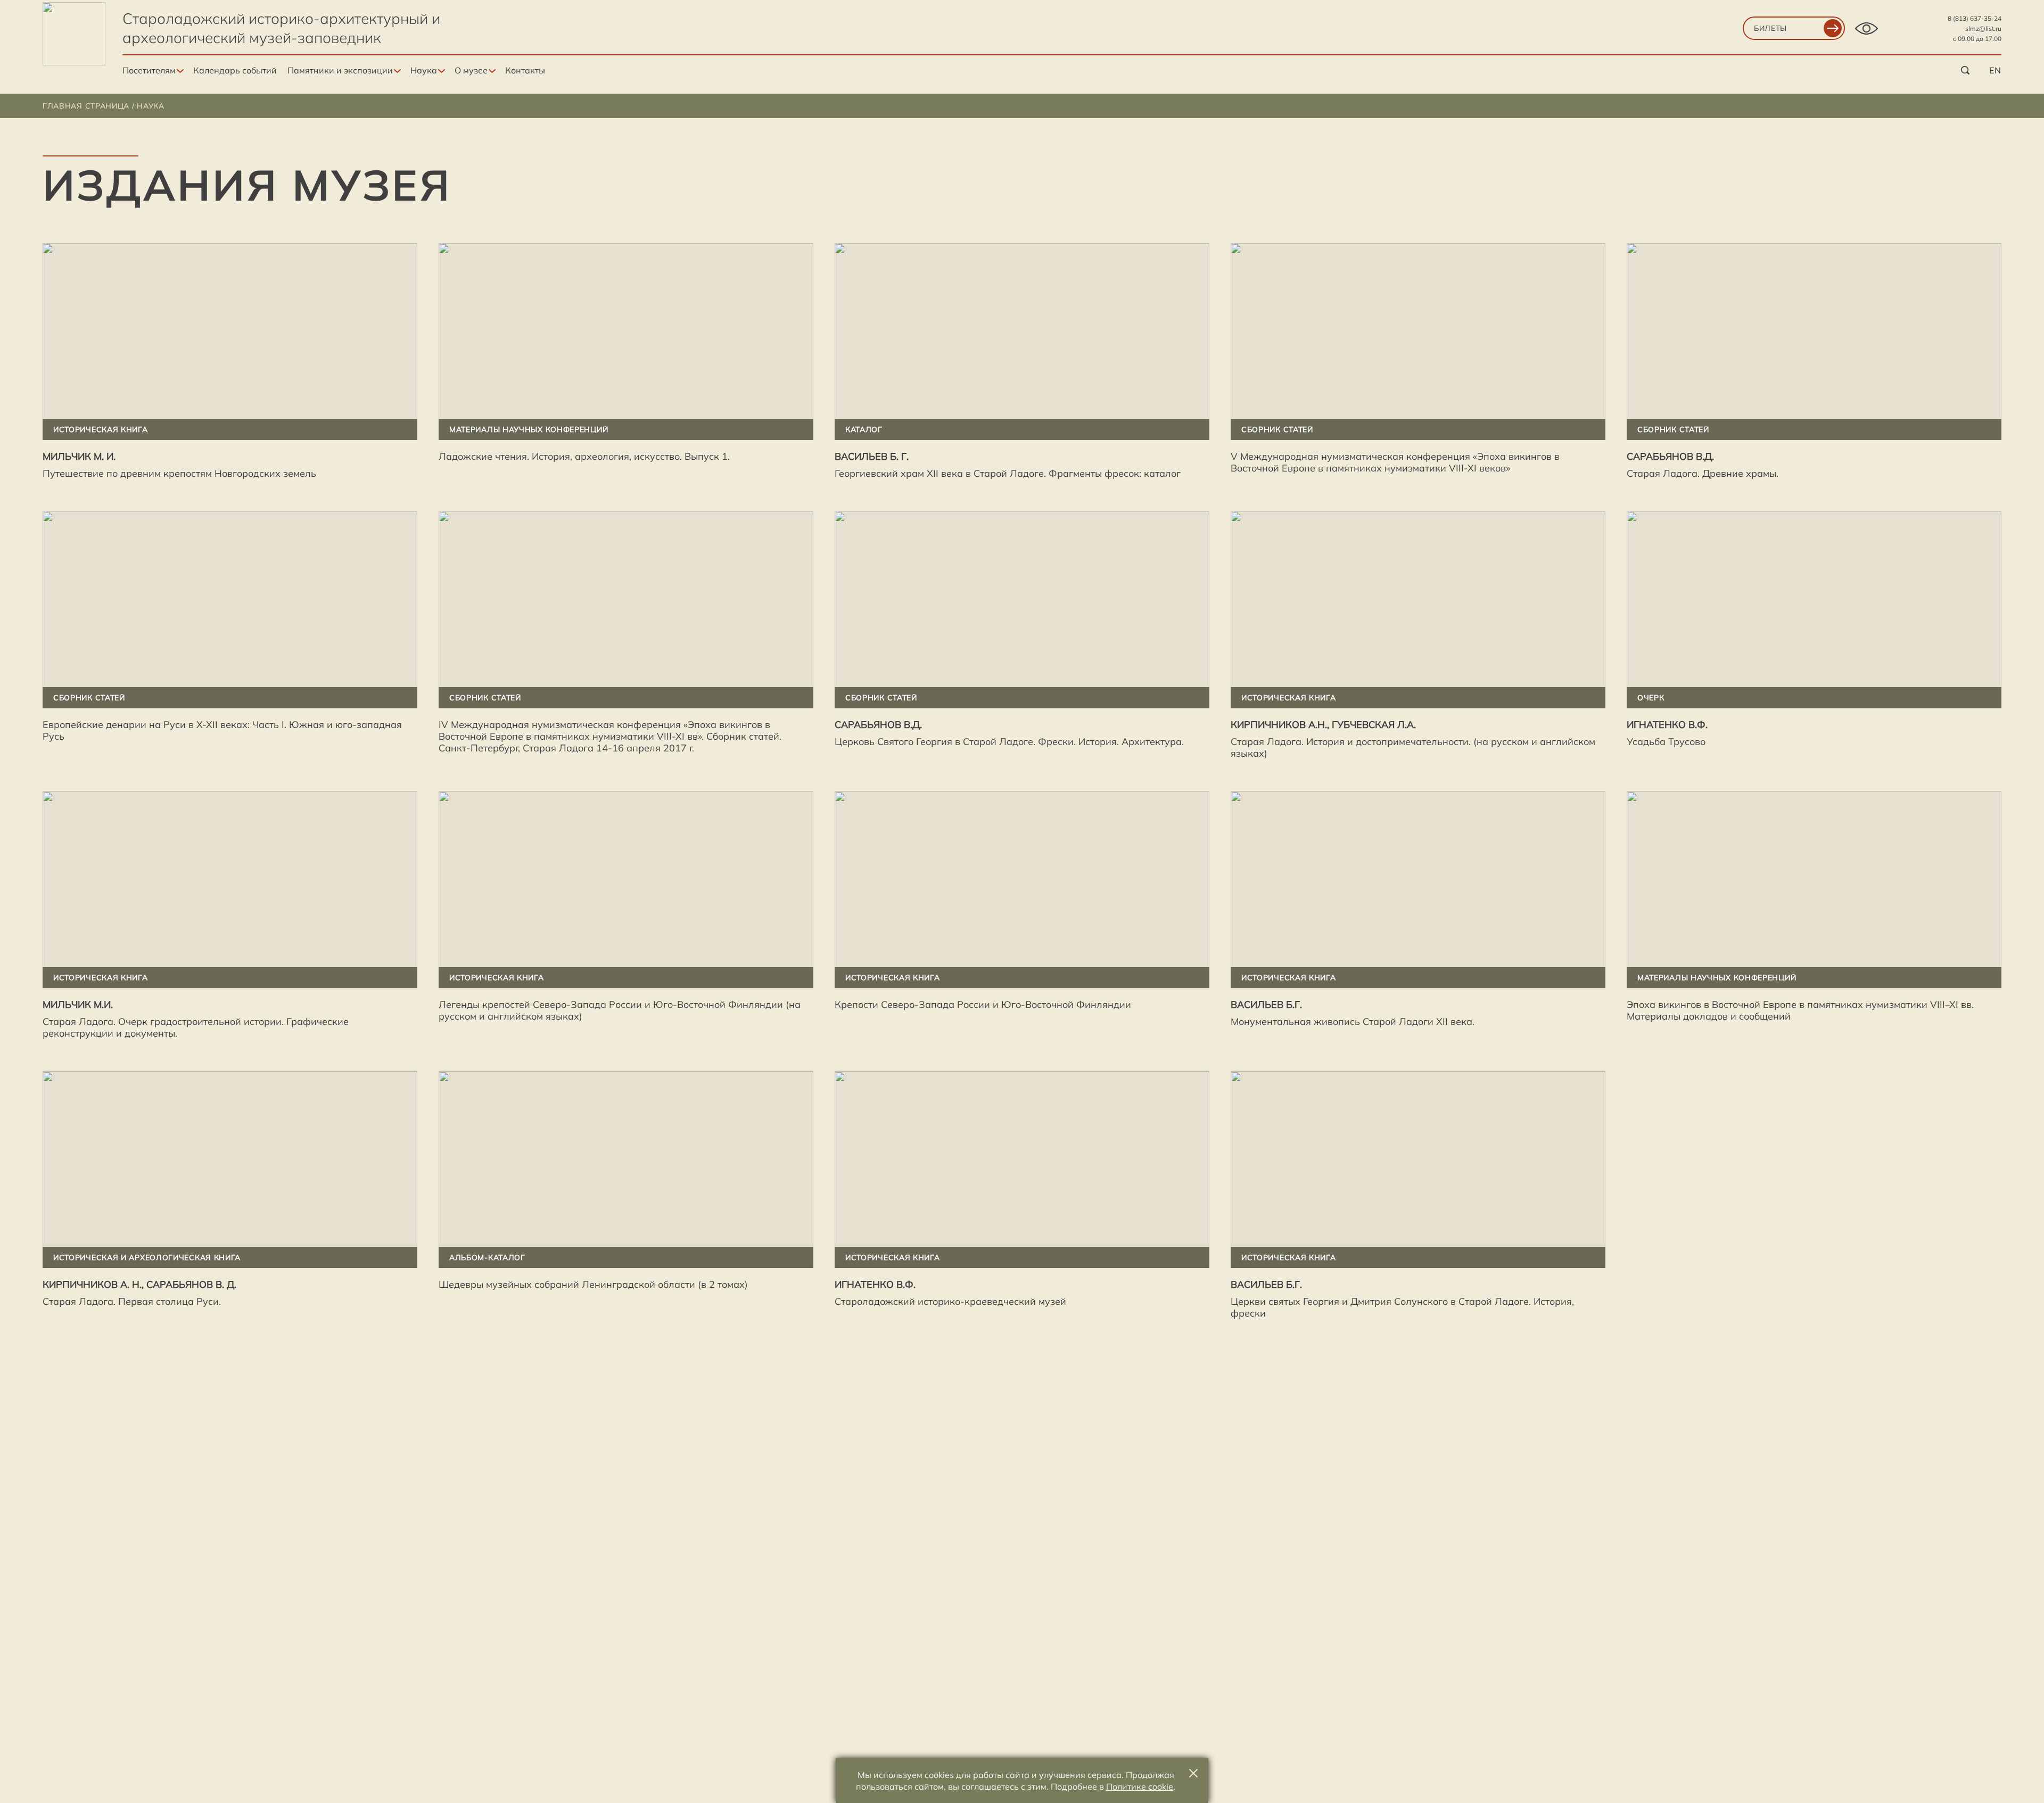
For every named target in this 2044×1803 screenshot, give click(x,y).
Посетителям (149, 70)
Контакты (525, 70)
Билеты (1770, 28)
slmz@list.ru (1983, 28)
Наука (424, 70)
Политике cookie (1140, 1787)
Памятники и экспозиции (340, 70)
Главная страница (86, 106)
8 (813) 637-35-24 (1975, 18)
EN (1995, 70)
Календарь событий (235, 70)
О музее (471, 70)
